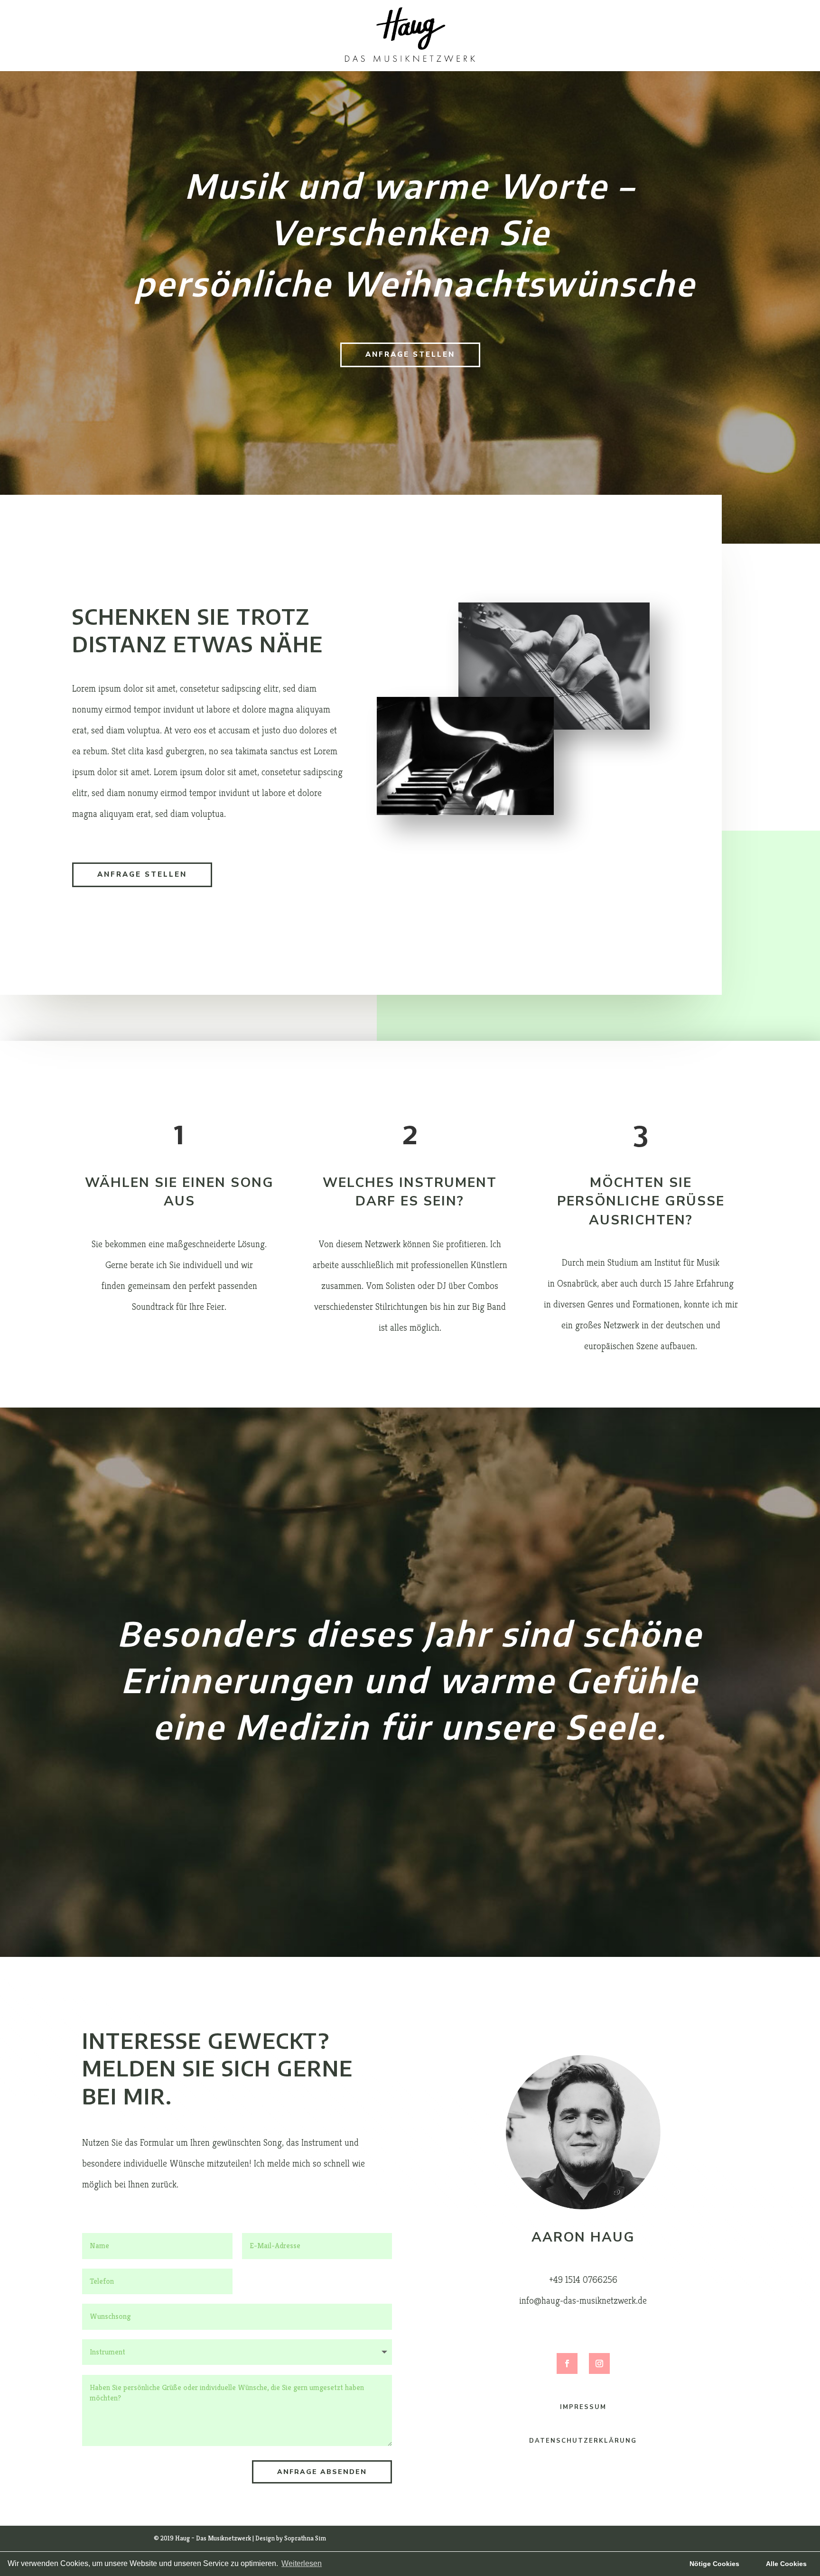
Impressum (583, 2407)
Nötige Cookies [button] (714, 2564)
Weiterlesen (302, 2563)
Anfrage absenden (322, 2472)
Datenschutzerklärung (583, 2441)
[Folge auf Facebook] (567, 2363)
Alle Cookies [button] (786, 2564)
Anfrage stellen (410, 354)
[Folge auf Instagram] (599, 2363)
